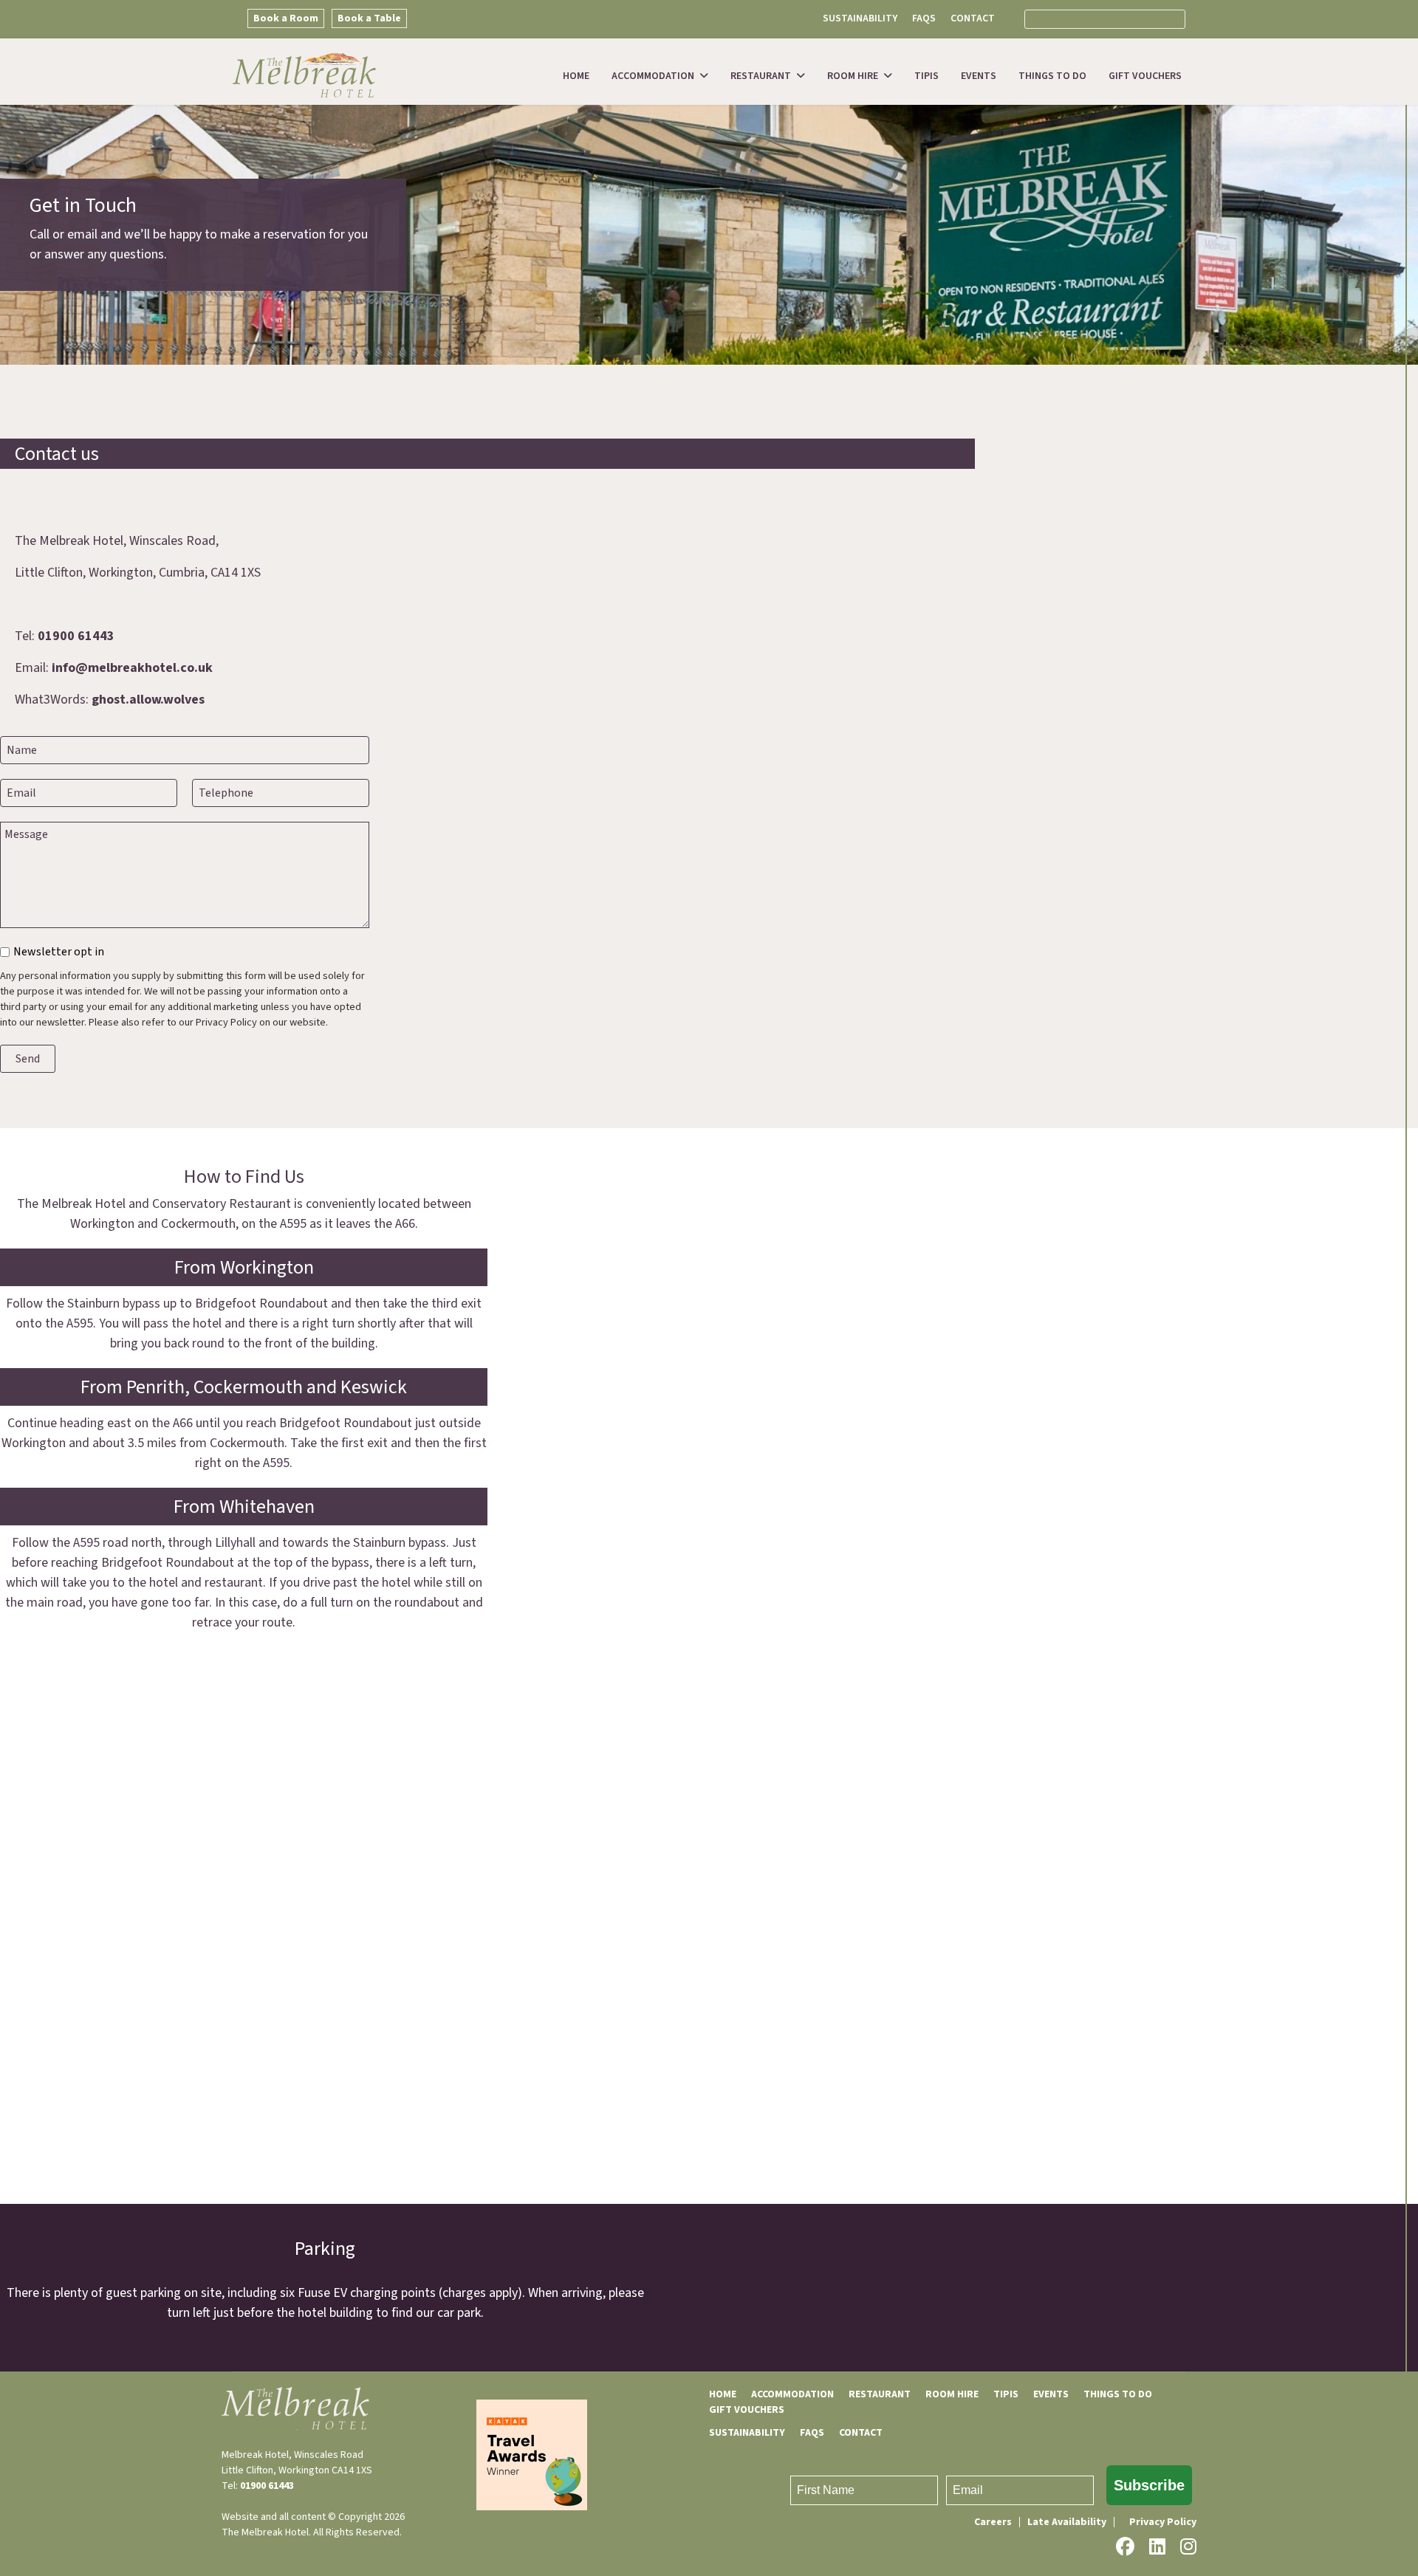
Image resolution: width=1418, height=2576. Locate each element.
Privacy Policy (1163, 2522)
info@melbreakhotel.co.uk (132, 668)
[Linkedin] (1157, 2547)
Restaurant (761, 76)
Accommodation (653, 76)
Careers (993, 2522)
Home (576, 76)
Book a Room (286, 18)
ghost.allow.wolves (148, 700)
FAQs (924, 18)
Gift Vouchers (1145, 76)
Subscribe (1149, 2485)
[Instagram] (1188, 2547)
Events (979, 76)
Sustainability (860, 18)
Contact (973, 18)
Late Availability (1067, 2522)
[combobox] (1105, 19)
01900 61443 (76, 636)
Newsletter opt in (59, 952)
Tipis (927, 76)
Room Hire (853, 76)
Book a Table (369, 18)
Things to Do (1052, 76)
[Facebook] (1125, 2547)
